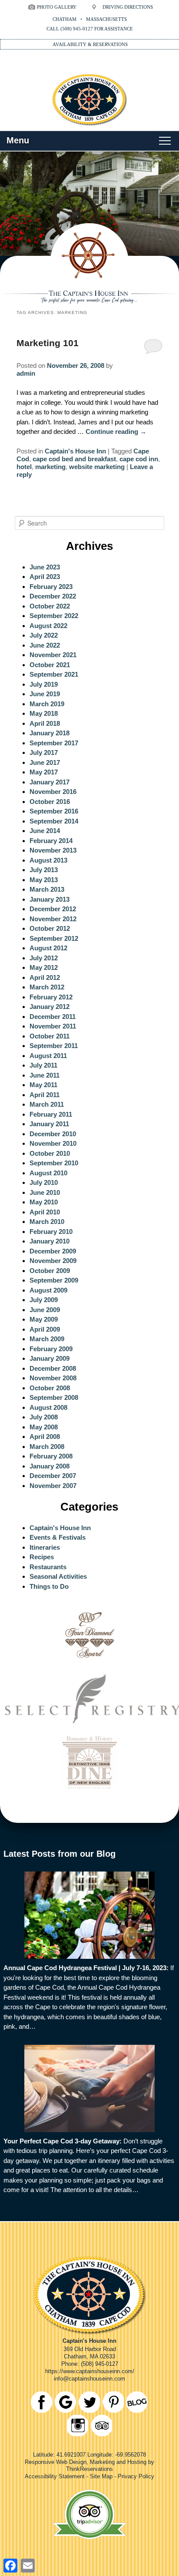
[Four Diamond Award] (90, 1664)
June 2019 (45, 694)
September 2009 (54, 1280)
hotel (24, 467)
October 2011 (50, 1036)
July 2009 (44, 1300)
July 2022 (44, 635)
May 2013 (44, 880)
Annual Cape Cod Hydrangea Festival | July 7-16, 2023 (85, 1968)
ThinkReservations (89, 2469)
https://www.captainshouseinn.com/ (90, 2371)
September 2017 (54, 743)
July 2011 (43, 1065)
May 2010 (44, 1202)
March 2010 (47, 1222)
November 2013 (53, 850)
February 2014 (51, 841)
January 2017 (50, 782)
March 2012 (47, 987)
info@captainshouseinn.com (89, 2379)
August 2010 (48, 1173)
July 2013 (44, 870)
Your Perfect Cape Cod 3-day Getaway (61, 2141)
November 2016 (53, 792)
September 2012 (54, 938)
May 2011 (43, 1085)
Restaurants (48, 1567)
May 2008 (44, 1427)
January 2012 (50, 1007)
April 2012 (45, 977)
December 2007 (53, 1476)
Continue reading (116, 432)
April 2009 (45, 1329)
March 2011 (47, 1104)
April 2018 (45, 723)
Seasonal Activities (58, 1576)
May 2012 (44, 967)
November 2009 (53, 1261)
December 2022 (53, 596)
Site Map (101, 2476)
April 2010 (45, 1212)
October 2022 (50, 606)
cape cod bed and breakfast (74, 459)
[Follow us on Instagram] (78, 2426)
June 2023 (45, 567)
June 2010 (45, 1192)
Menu (18, 140)
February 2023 (51, 587)
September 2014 (54, 821)
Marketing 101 (48, 343)
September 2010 (54, 1163)
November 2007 (53, 1486)
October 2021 (50, 665)
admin (26, 373)
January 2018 (50, 733)
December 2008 (53, 1368)
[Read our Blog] (137, 2402)
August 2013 (48, 860)
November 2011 (53, 1026)
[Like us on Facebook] (41, 2402)
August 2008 (48, 1407)
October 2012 (50, 928)
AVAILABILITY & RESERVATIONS (90, 44)
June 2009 (45, 1310)
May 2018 (44, 713)
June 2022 (45, 645)
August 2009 (48, 1290)
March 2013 (47, 889)
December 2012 (53, 909)
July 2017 (44, 752)
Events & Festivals (58, 1537)
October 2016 (50, 802)
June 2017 (45, 762)
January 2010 (50, 1241)
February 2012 (51, 997)
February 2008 (51, 1456)
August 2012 (48, 948)
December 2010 (53, 1134)
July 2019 (44, 684)
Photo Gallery (57, 7)
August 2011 (48, 1056)
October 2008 (50, 1388)
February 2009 (51, 1349)
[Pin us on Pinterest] (113, 2402)
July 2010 (44, 1182)
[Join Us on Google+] (65, 2402)
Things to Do (49, 1586)
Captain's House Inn (75, 451)
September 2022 (54, 616)
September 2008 (54, 1397)
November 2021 (53, 655)
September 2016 (54, 811)
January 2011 (49, 1124)
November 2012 (53, 919)
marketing (50, 467)
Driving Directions (128, 7)
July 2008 (44, 1417)
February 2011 (51, 1114)
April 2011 (45, 1095)
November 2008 (53, 1378)
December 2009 (53, 1251)
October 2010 (50, 1153)
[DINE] (90, 1791)
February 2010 (51, 1232)
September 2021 (54, 674)
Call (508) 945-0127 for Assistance (90, 29)
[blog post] (89, 1915)
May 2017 (44, 772)
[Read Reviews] (101, 2426)
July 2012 (44, 958)
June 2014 (45, 831)
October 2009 (50, 1271)
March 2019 (47, 704)
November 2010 (53, 1143)
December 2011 (53, 1017)
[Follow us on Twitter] (89, 2402)
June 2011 (45, 1075)
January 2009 (50, 1358)
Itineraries (45, 1547)
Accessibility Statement (55, 2476)
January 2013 (50, 899)
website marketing (97, 467)
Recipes (42, 1557)
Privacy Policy (136, 2476)
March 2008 (47, 1447)
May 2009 (44, 1319)
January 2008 (50, 1466)
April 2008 (45, 1437)
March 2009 (47, 1339)
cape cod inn (139, 459)
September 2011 (54, 1046)
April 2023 (45, 577)
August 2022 (48, 626)
